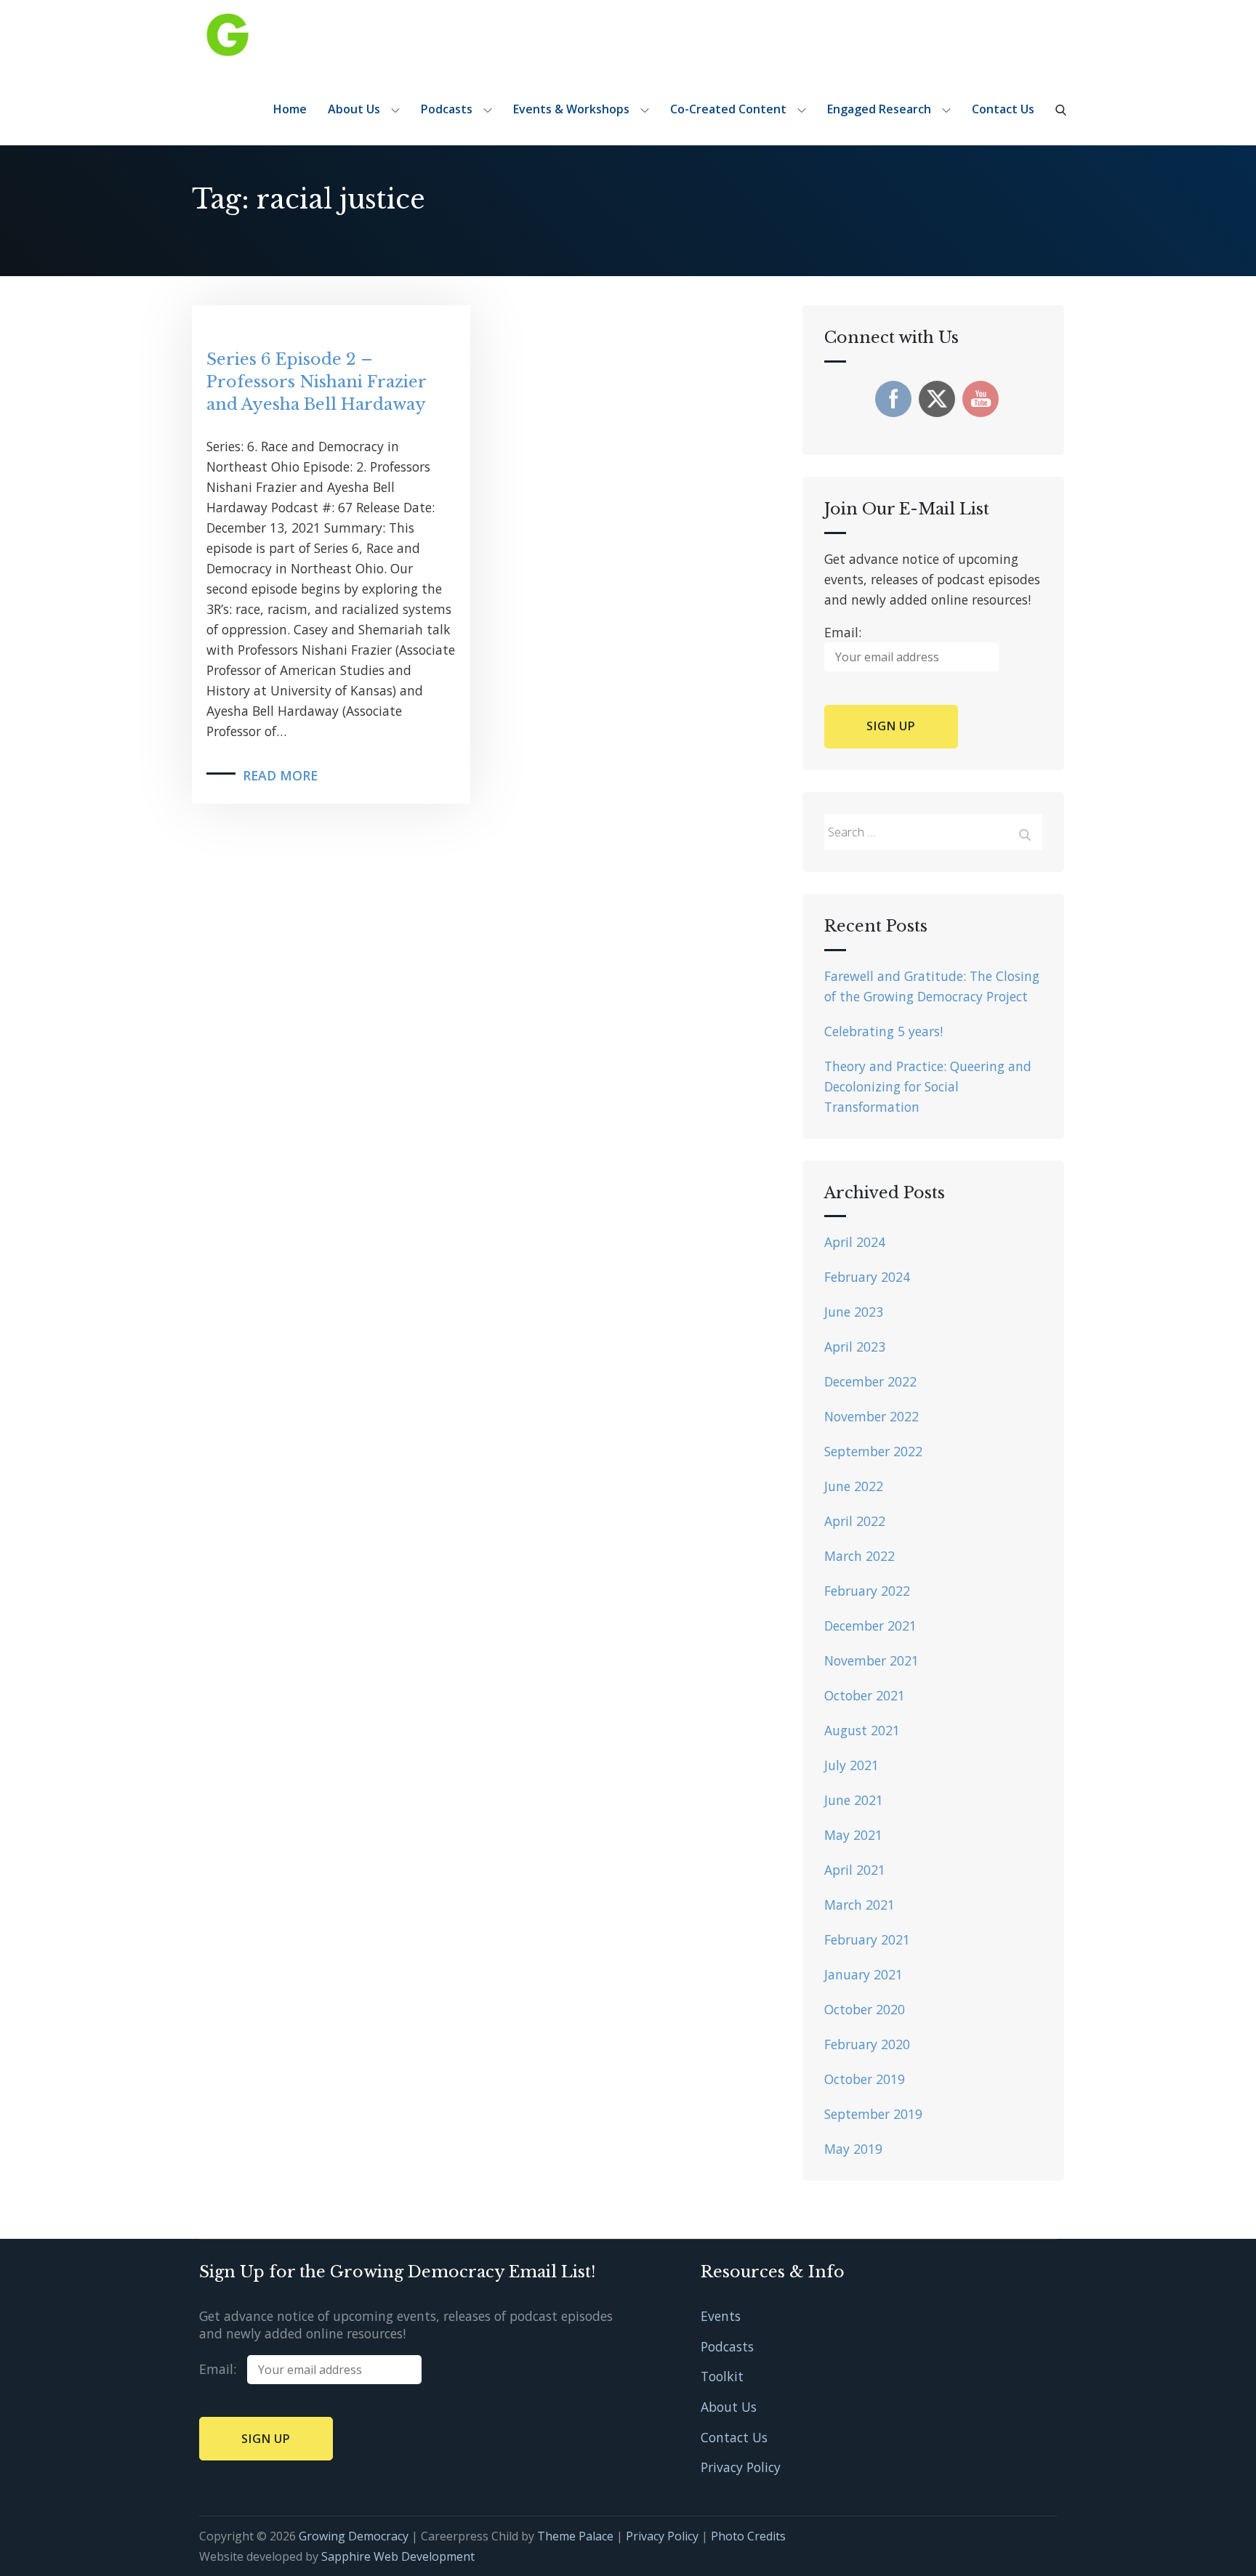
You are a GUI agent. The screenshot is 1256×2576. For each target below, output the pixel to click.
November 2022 (871, 1416)
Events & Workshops (571, 109)
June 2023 (854, 1312)
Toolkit (722, 2376)
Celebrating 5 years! (883, 1031)
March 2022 (860, 1556)
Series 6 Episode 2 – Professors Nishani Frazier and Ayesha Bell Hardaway (316, 382)
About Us (354, 109)
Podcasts (447, 109)
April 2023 (855, 1346)
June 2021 (854, 1800)
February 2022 (867, 1591)
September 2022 (873, 1451)
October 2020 (865, 2009)
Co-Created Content (728, 109)
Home (290, 109)
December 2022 (870, 1381)
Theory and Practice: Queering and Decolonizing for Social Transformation (928, 1086)
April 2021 (855, 1870)
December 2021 (870, 1626)
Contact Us (1003, 109)
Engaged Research (879, 109)
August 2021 (862, 1730)
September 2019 (873, 2114)
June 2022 (854, 1486)
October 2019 (865, 2079)
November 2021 (871, 1660)
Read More (280, 775)
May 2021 (853, 1835)
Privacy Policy (741, 2467)
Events (721, 2316)
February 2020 (867, 2044)
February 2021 (867, 1939)
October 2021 (865, 1695)
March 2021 (860, 1905)
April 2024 (855, 1242)
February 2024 (867, 1277)
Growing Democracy (354, 2536)
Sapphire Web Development (398, 2556)
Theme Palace (575, 2536)
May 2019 (853, 2149)
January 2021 (863, 1974)
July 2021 (852, 1765)
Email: (223, 2369)
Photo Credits (748, 2536)
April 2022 (855, 1521)
